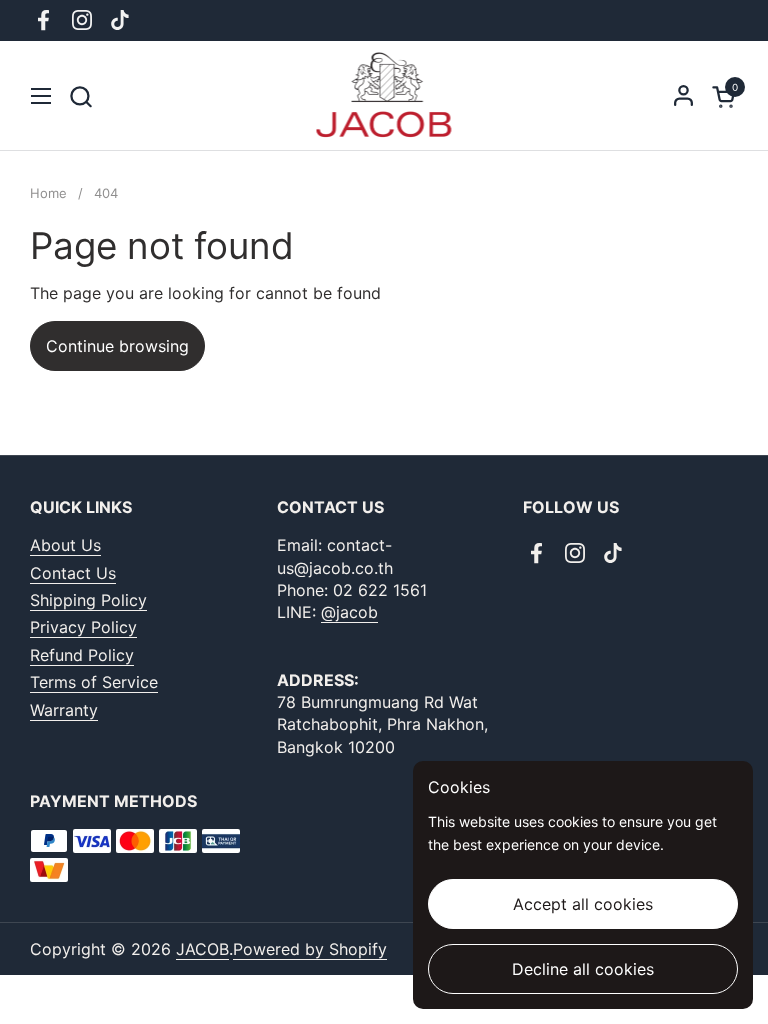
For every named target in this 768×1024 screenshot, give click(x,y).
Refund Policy (82, 655)
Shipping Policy (88, 600)
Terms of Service (94, 682)
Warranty (64, 710)
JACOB (202, 949)
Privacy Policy (83, 627)
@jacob (349, 612)
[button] (80, 96)
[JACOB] (384, 96)
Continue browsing (117, 346)
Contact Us (73, 573)
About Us (65, 545)
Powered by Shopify (310, 949)
